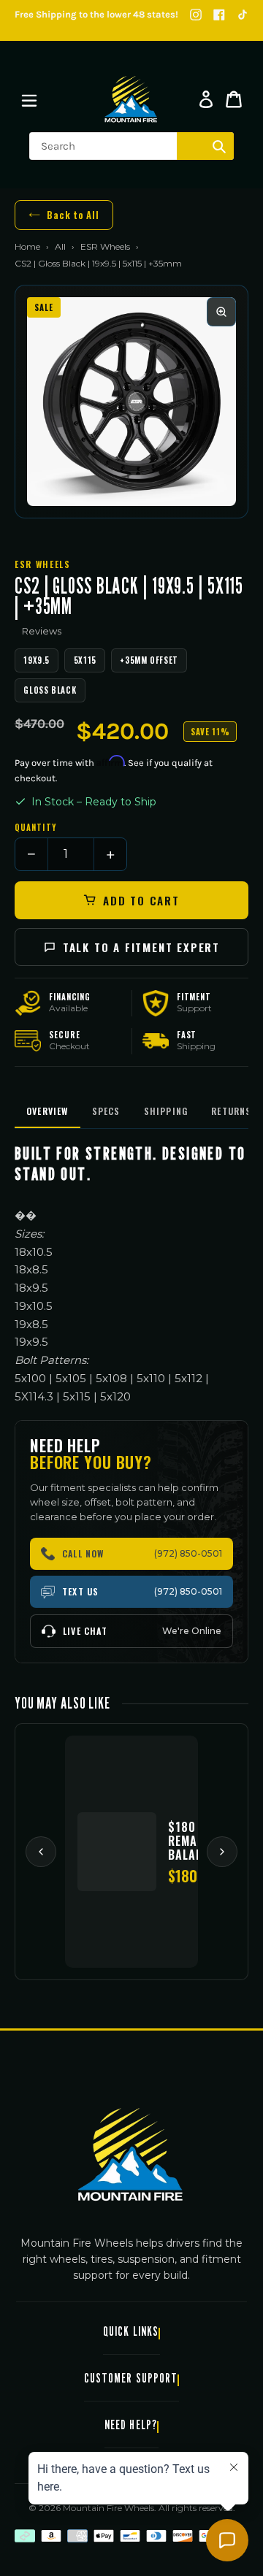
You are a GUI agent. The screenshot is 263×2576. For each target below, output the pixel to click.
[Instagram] (196, 15)
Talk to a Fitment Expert (141, 947)
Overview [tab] (47, 1111)
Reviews (42, 631)
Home (27, 246)
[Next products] (222, 1852)
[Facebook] (219, 15)
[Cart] (234, 99)
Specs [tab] (106, 1111)
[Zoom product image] (221, 312)
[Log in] (206, 99)
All (60, 246)
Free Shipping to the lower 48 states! (96, 14)
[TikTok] (243, 15)
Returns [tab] (231, 1111)
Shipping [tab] (166, 1111)
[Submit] (219, 146)
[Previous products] (41, 1852)
